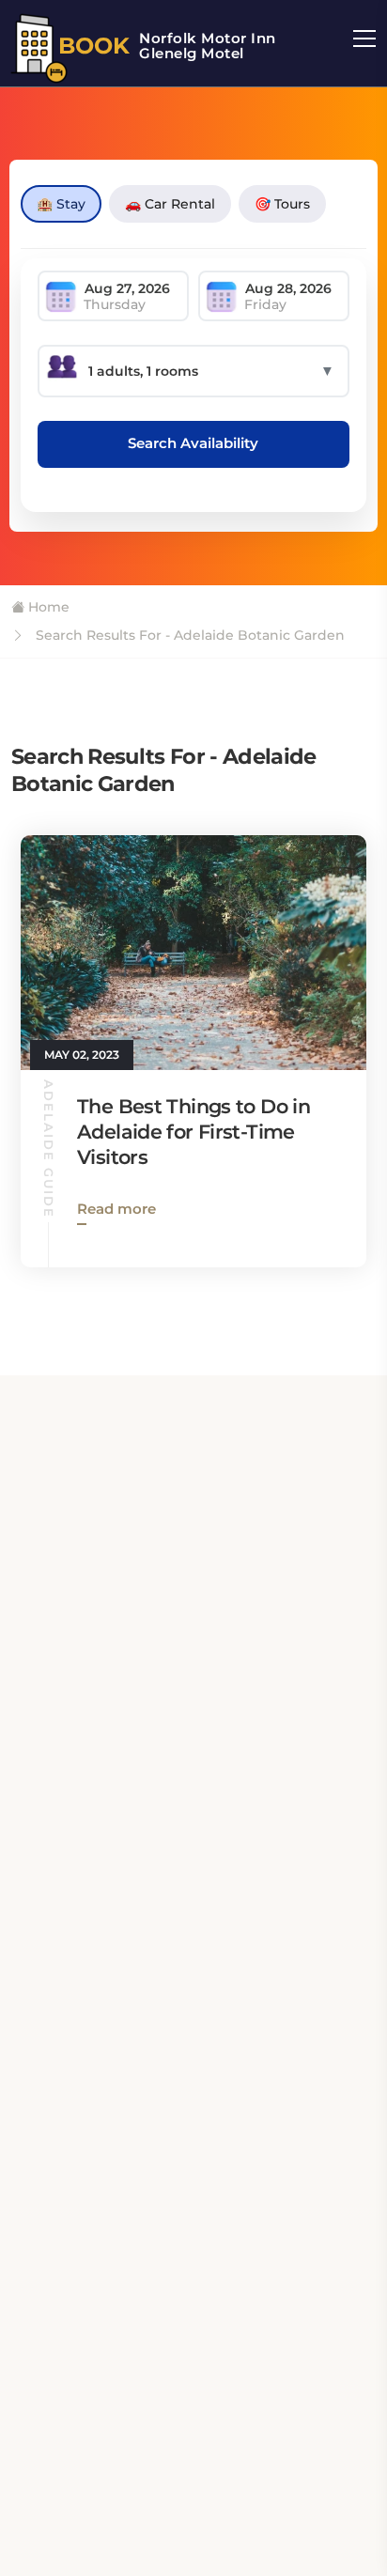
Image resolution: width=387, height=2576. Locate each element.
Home (47, 607)
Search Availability (193, 443)
